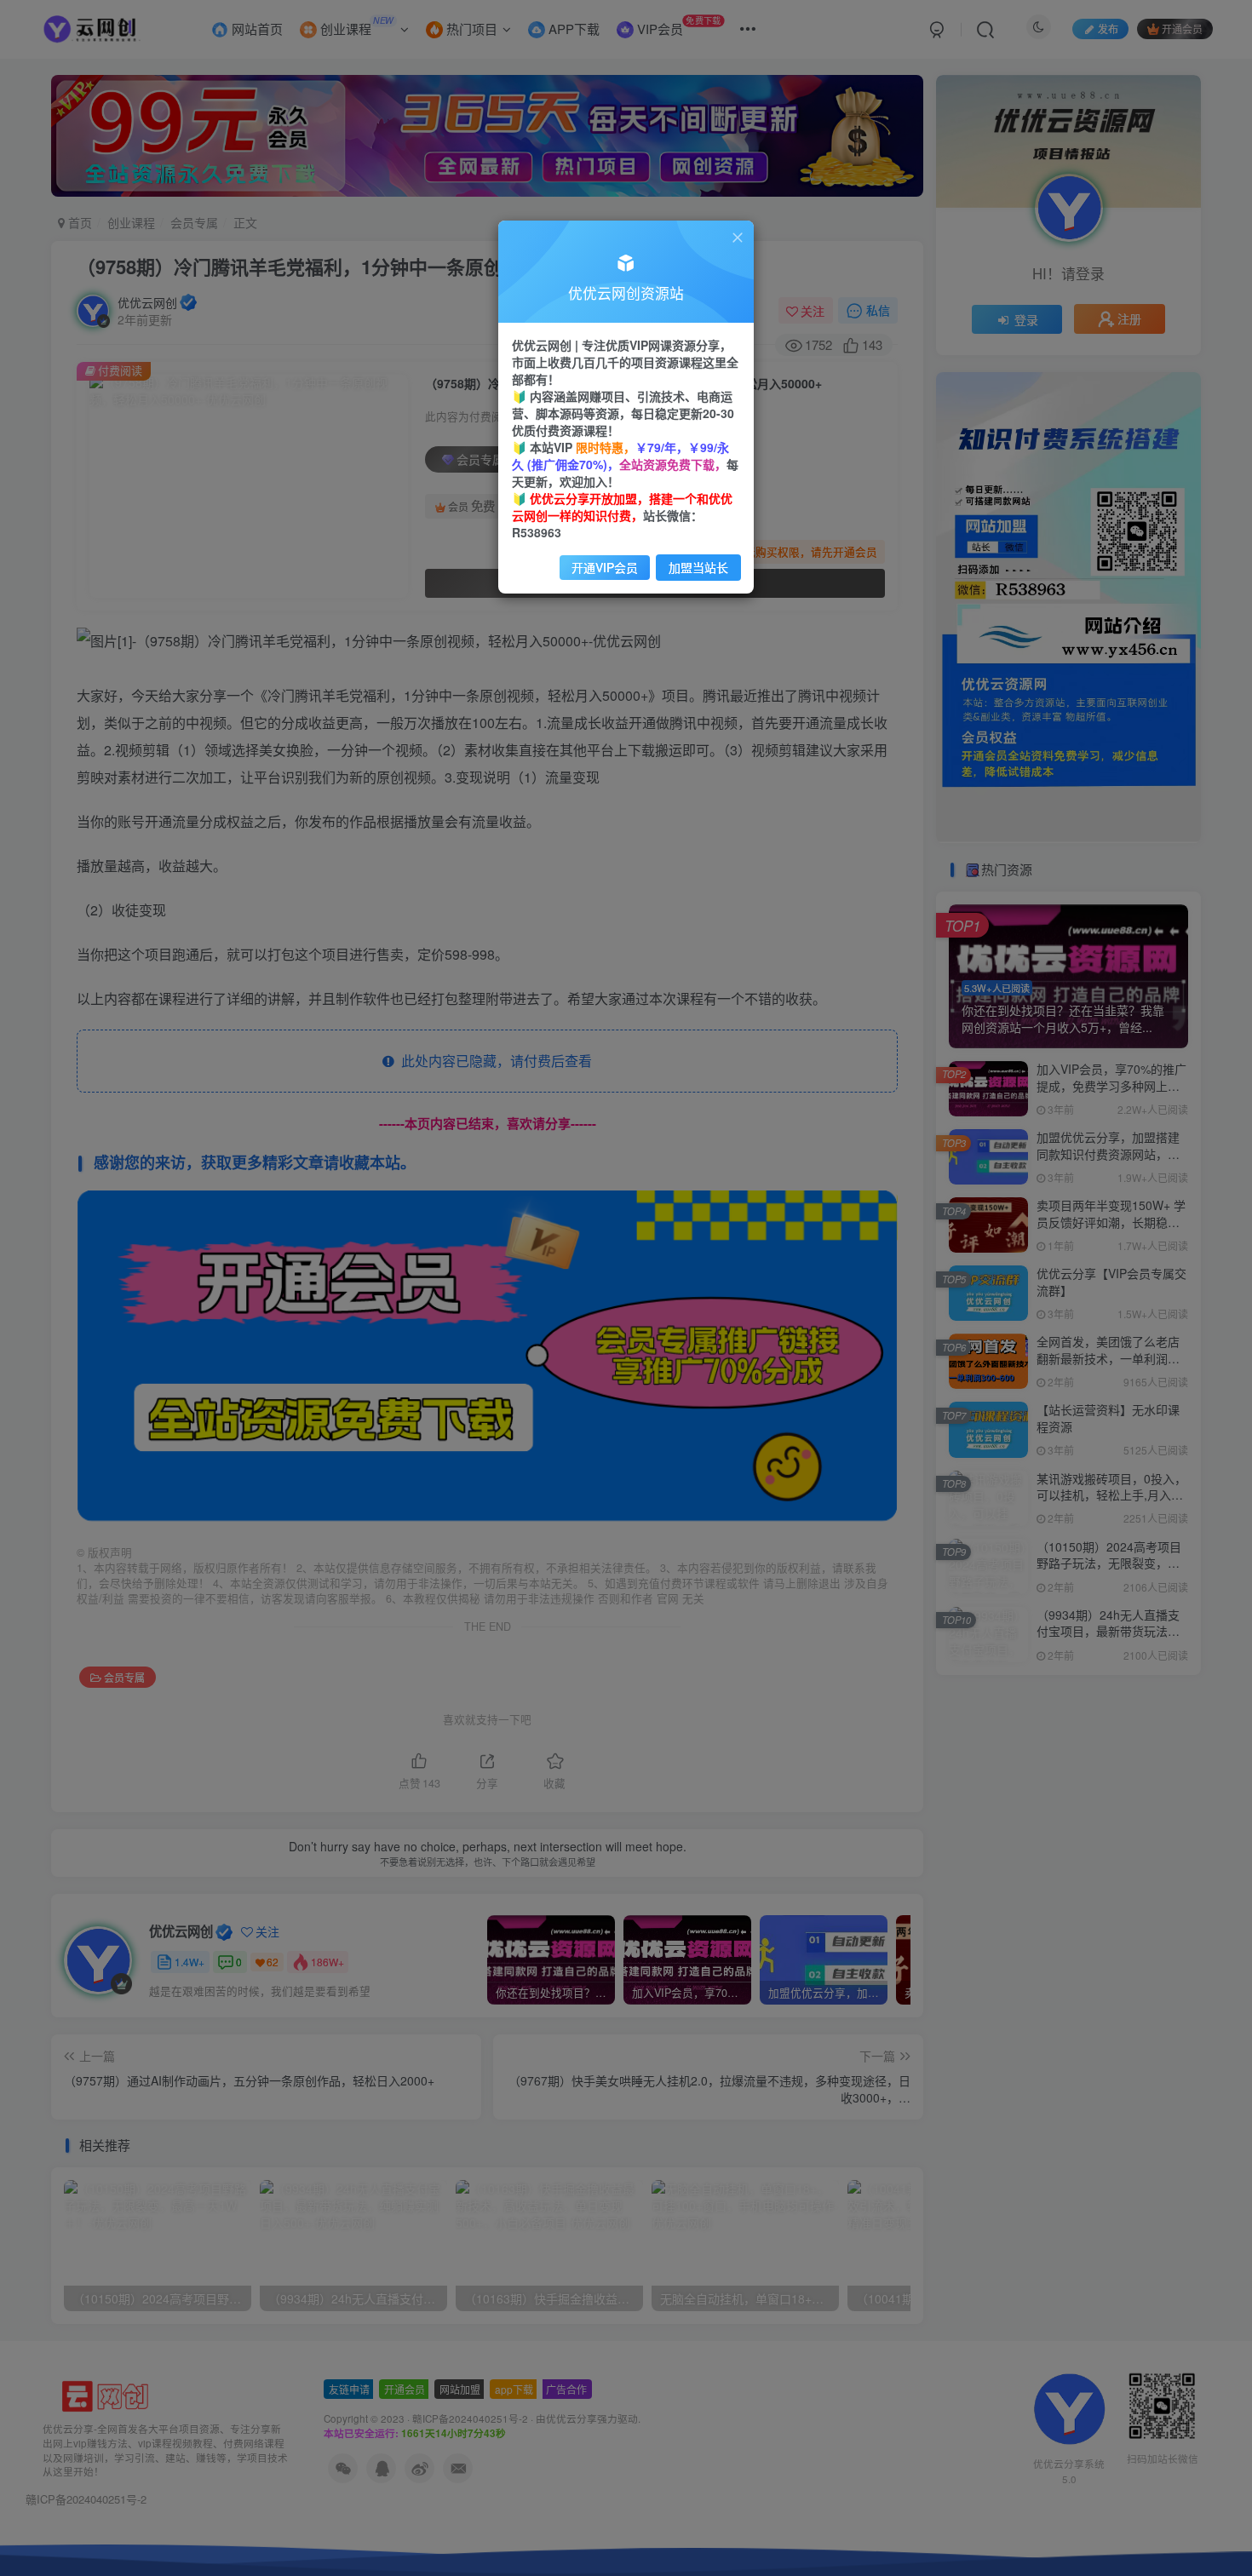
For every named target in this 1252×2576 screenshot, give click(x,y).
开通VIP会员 (605, 567)
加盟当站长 (698, 567)
